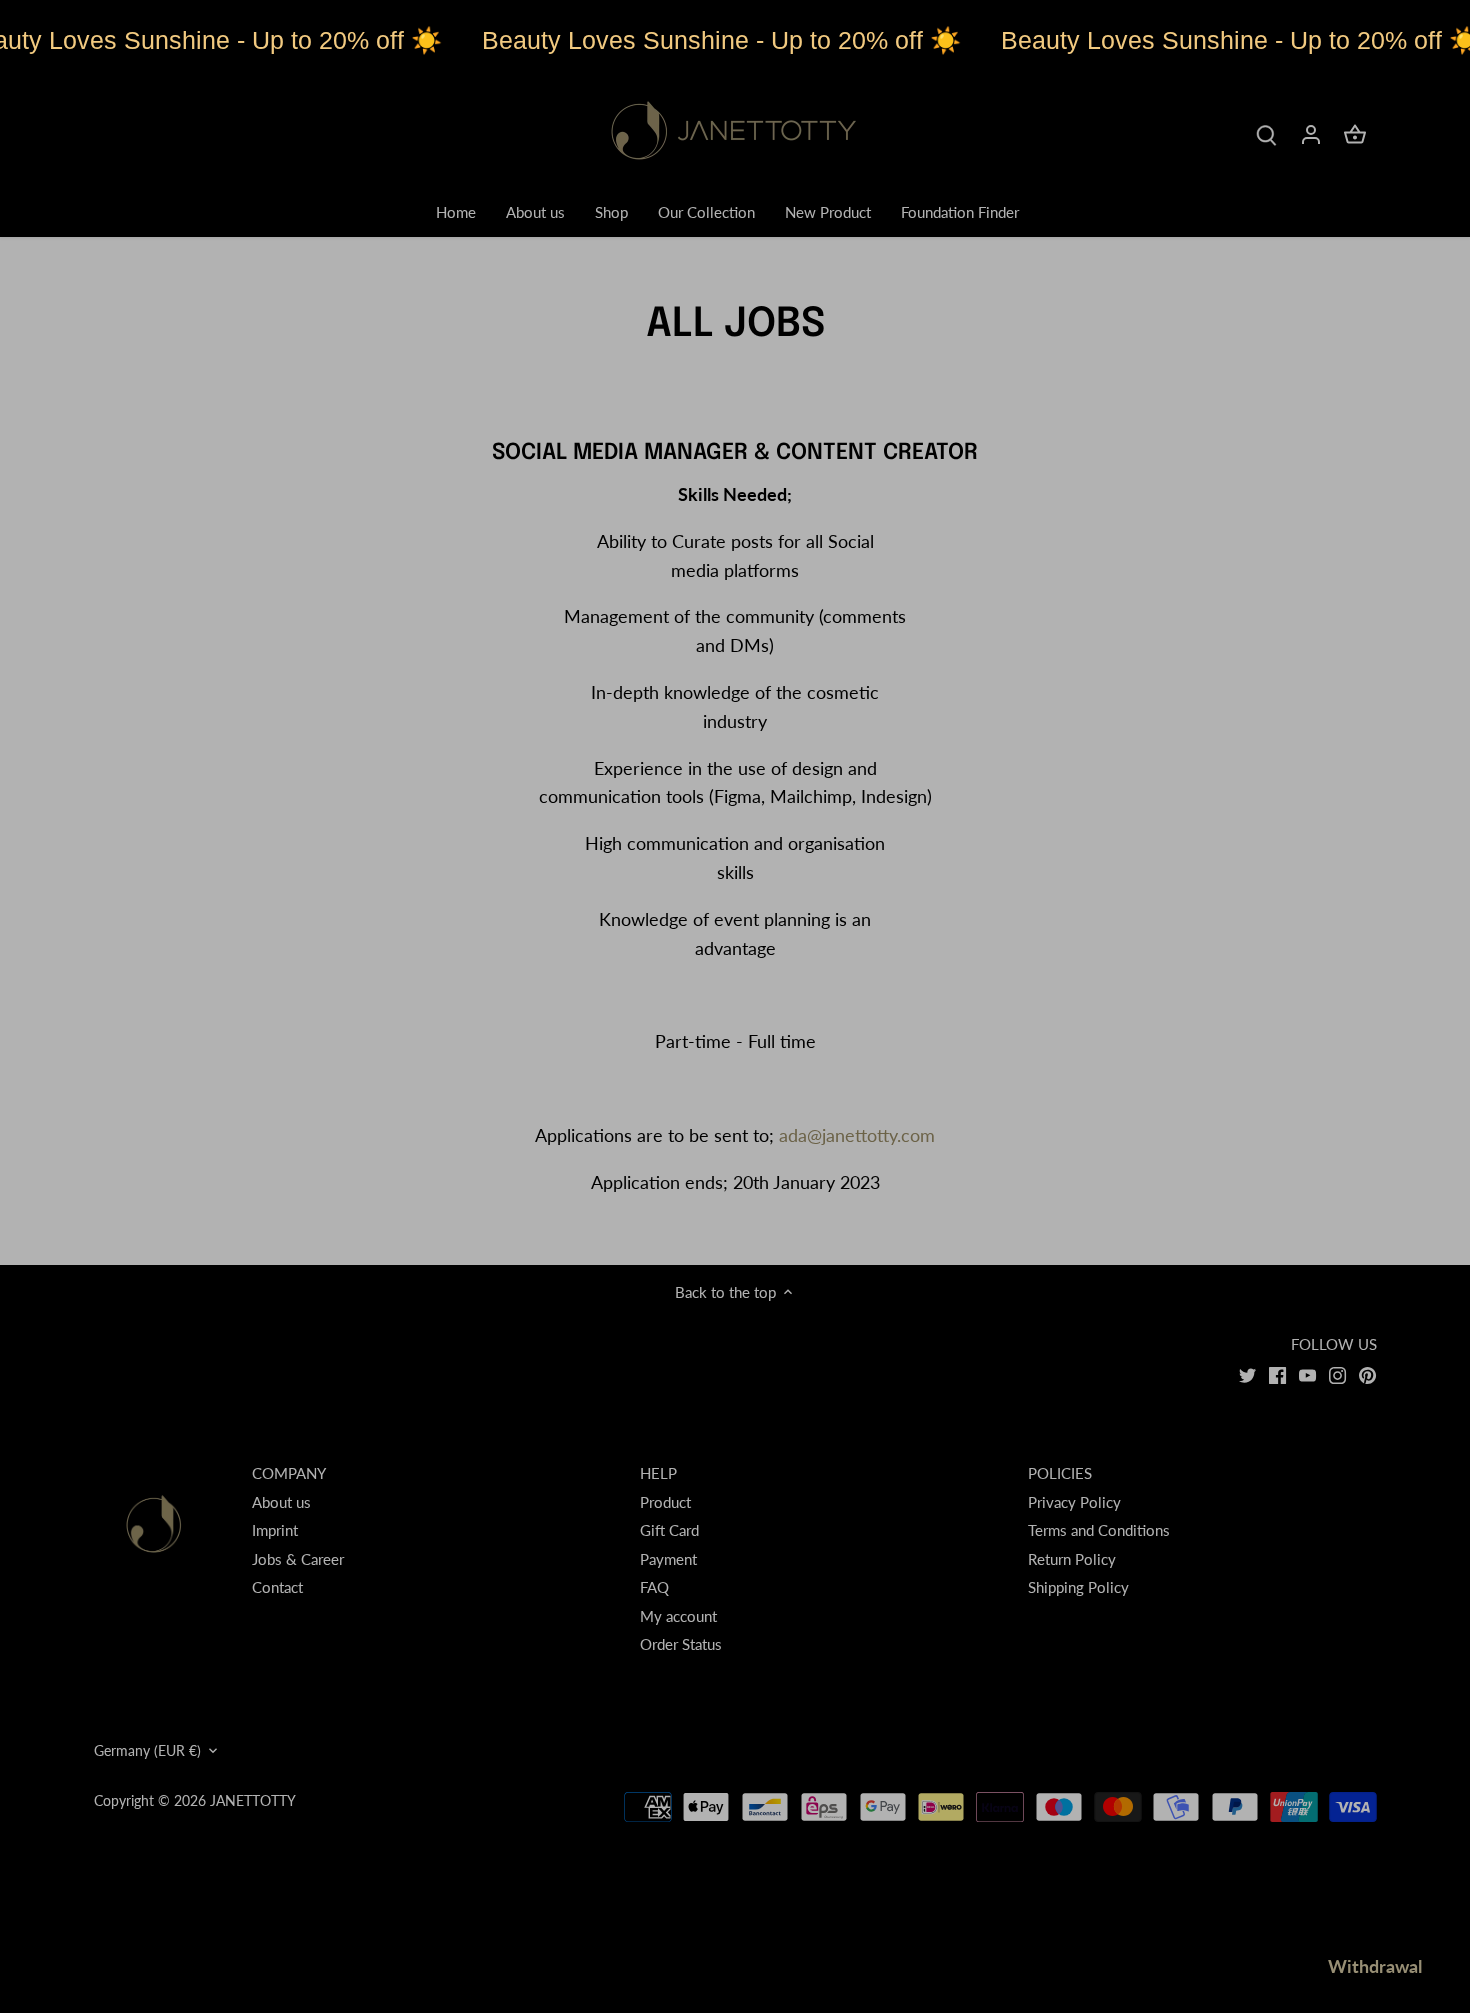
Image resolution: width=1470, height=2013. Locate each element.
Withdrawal (1375, 1966)
